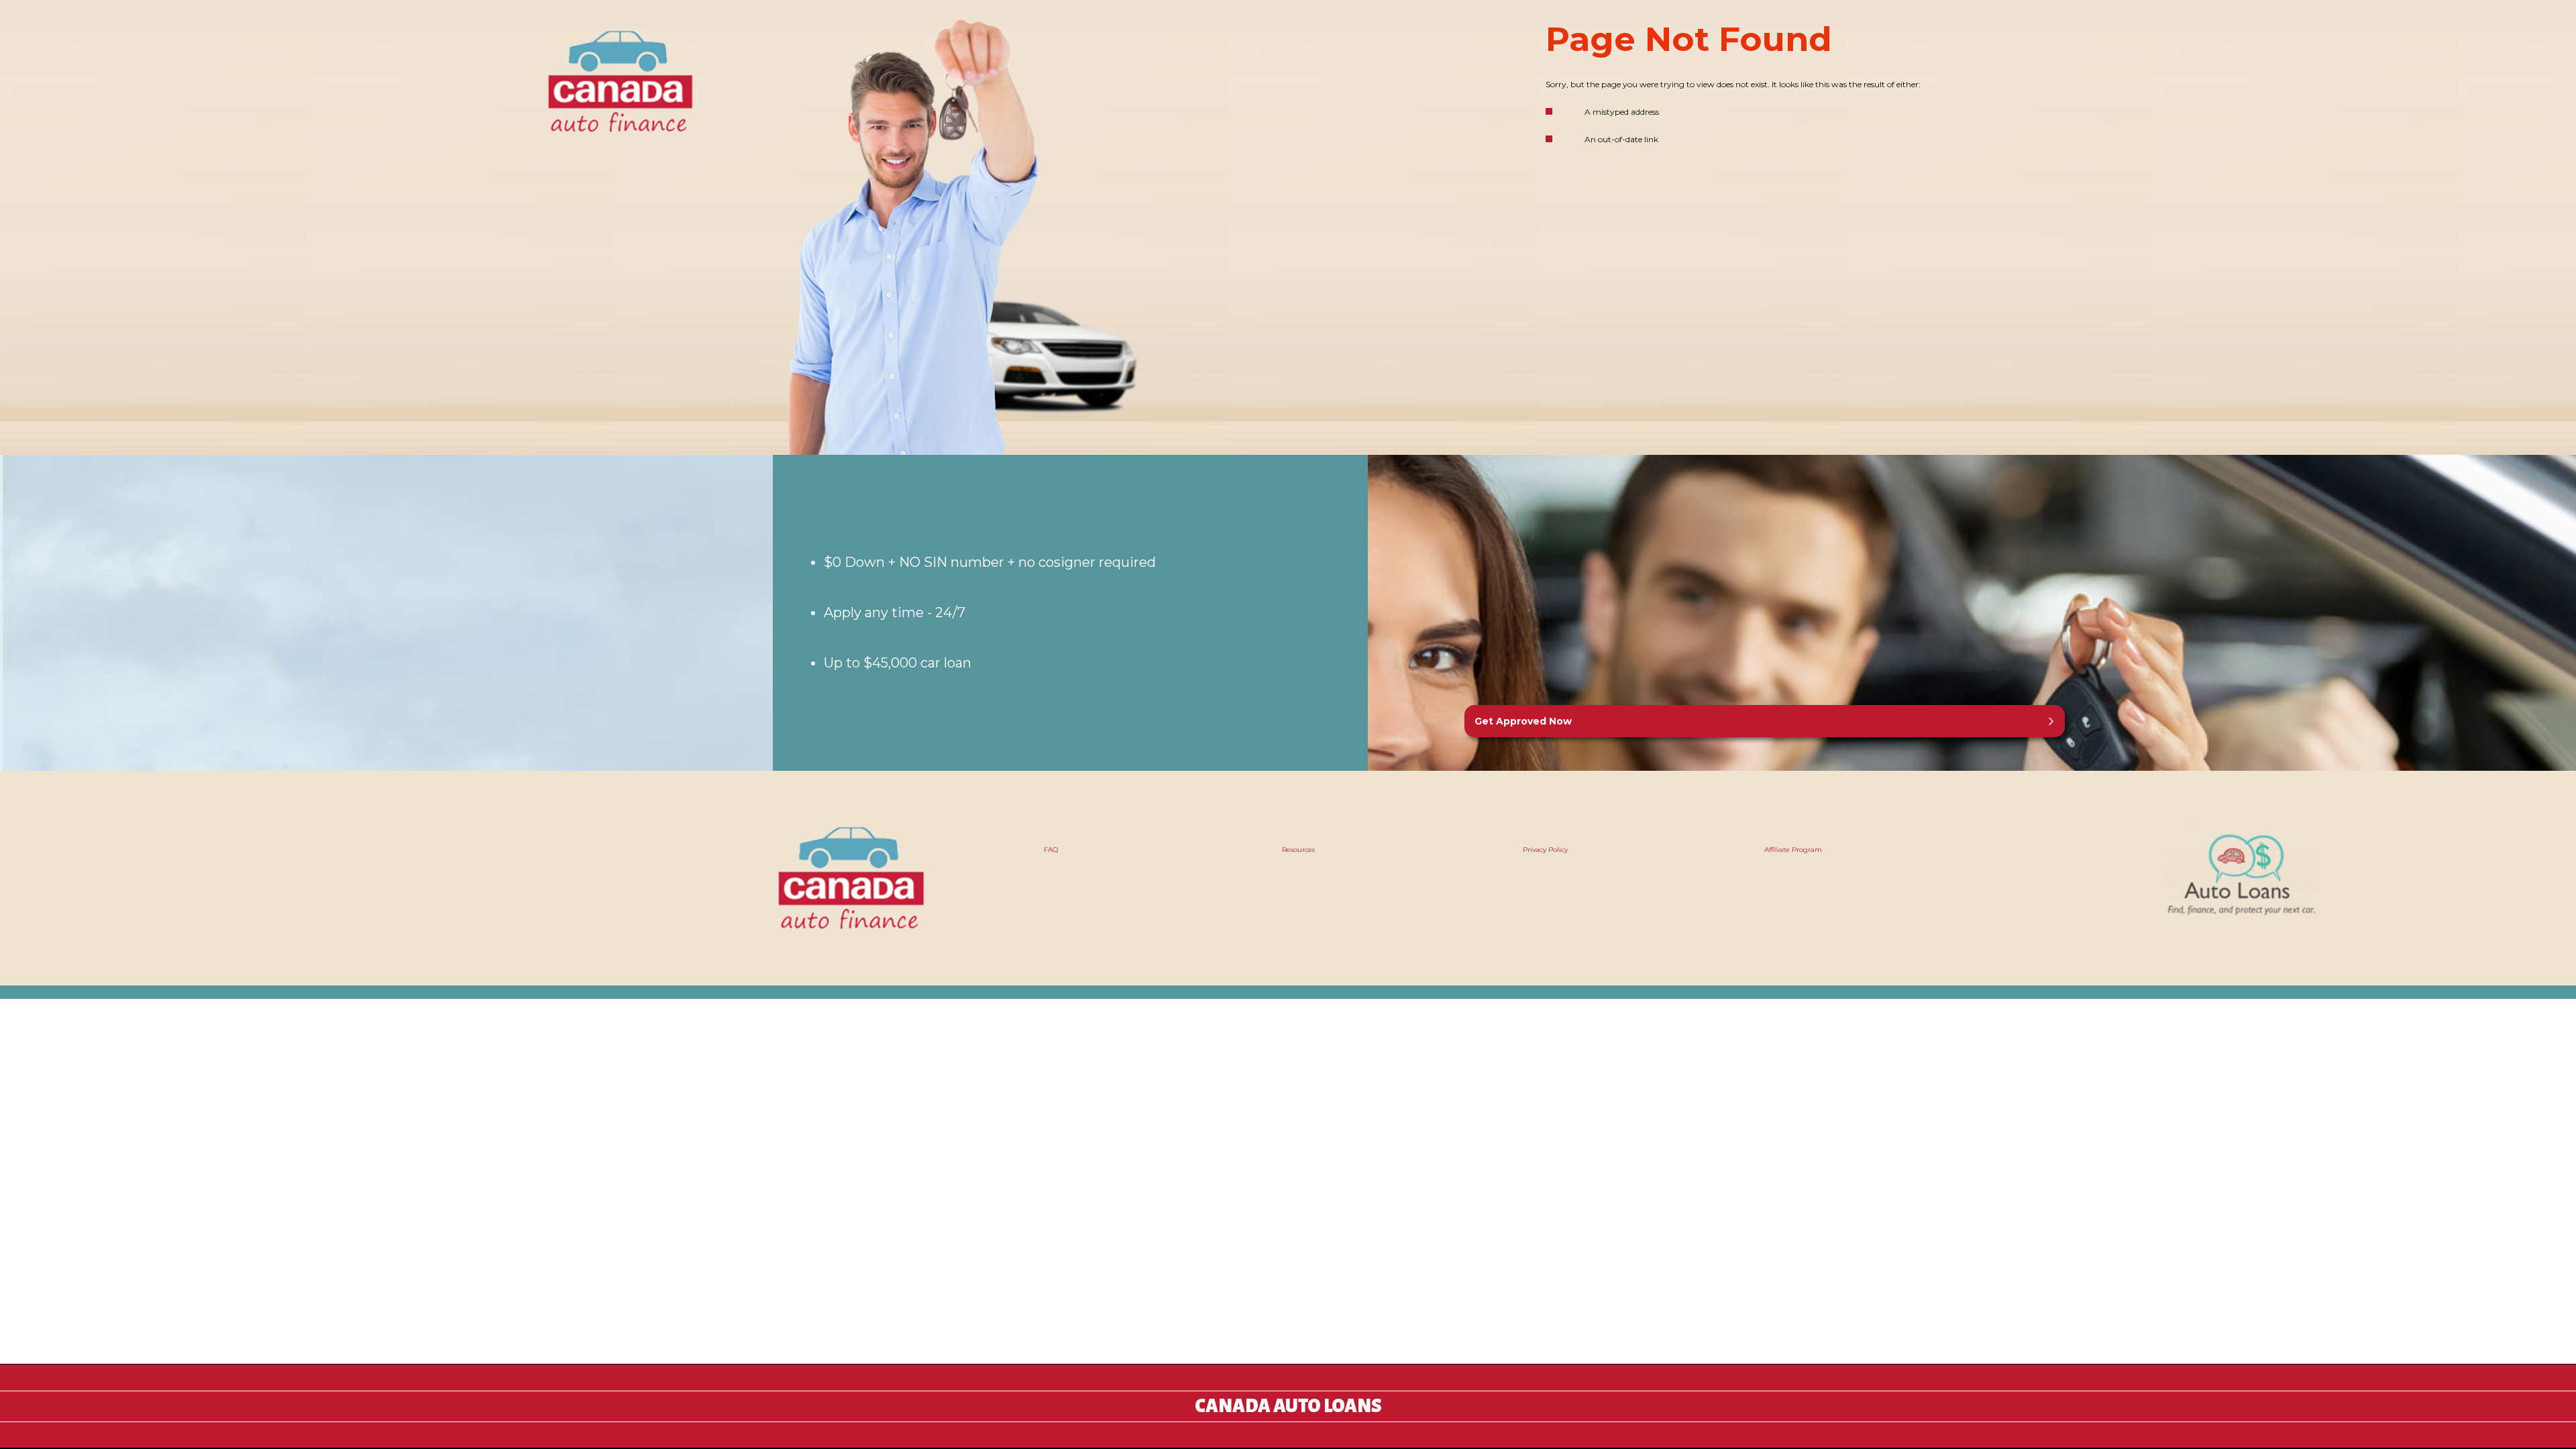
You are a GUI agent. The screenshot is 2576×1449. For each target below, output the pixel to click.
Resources (1298, 850)
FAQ (1051, 850)
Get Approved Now (1523, 721)
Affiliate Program (1793, 850)
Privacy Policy (1545, 850)
